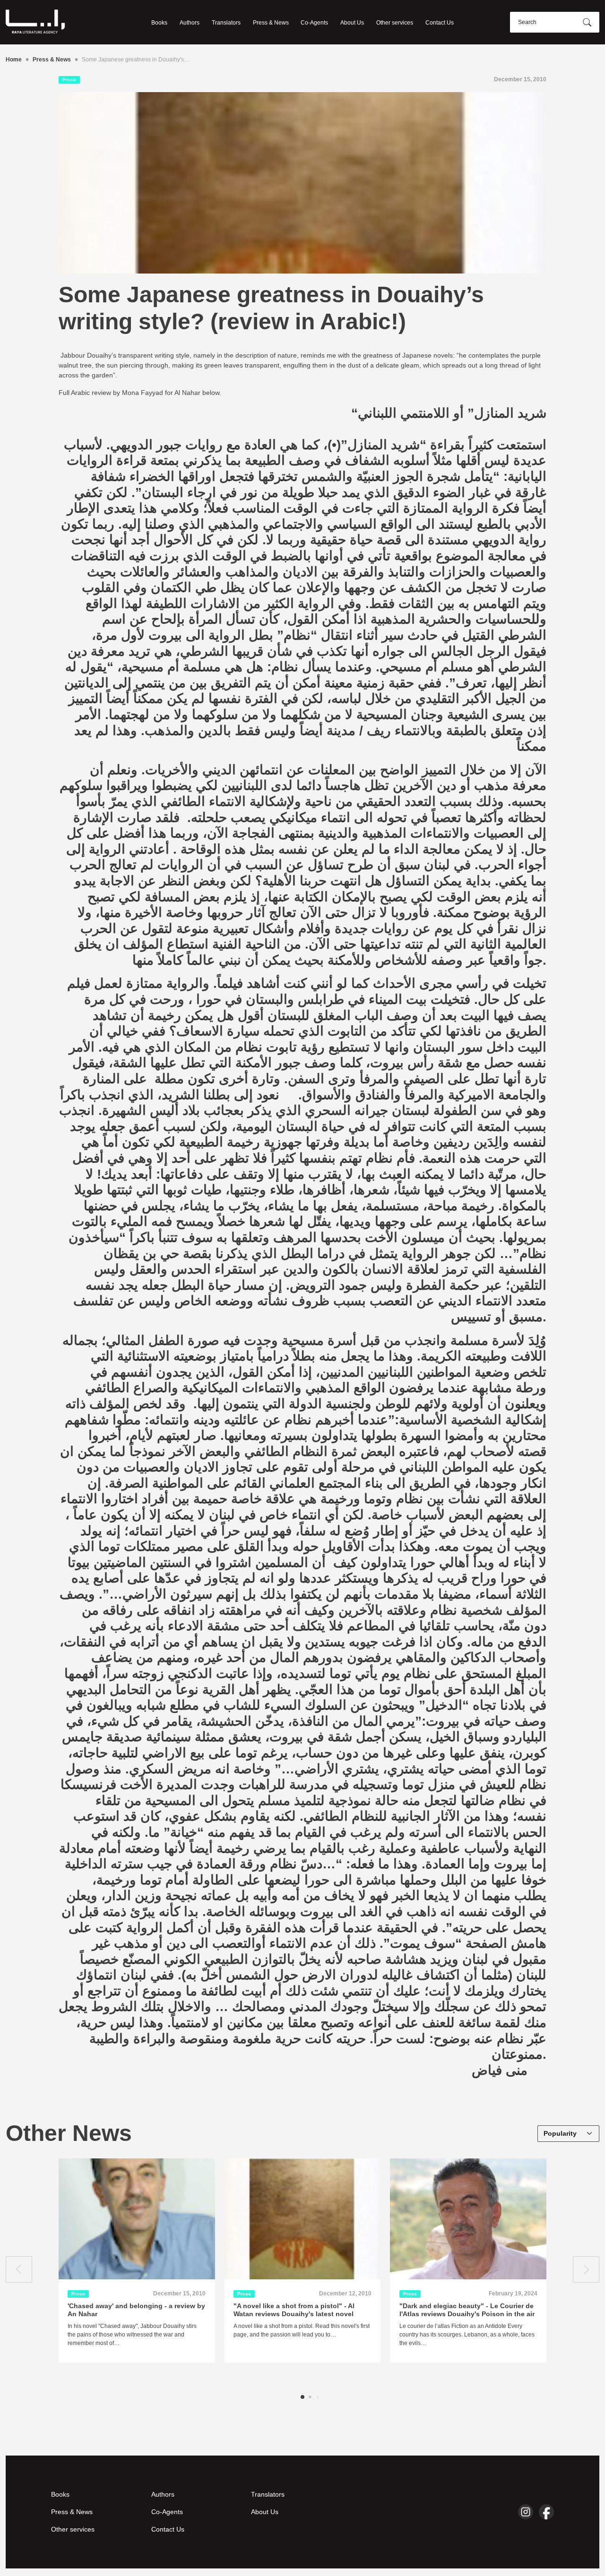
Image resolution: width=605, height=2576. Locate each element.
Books (159, 23)
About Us (352, 23)
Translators (226, 23)
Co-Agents (314, 23)
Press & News (271, 23)
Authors (190, 23)
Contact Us (440, 23)
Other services (395, 23)
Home (14, 60)
